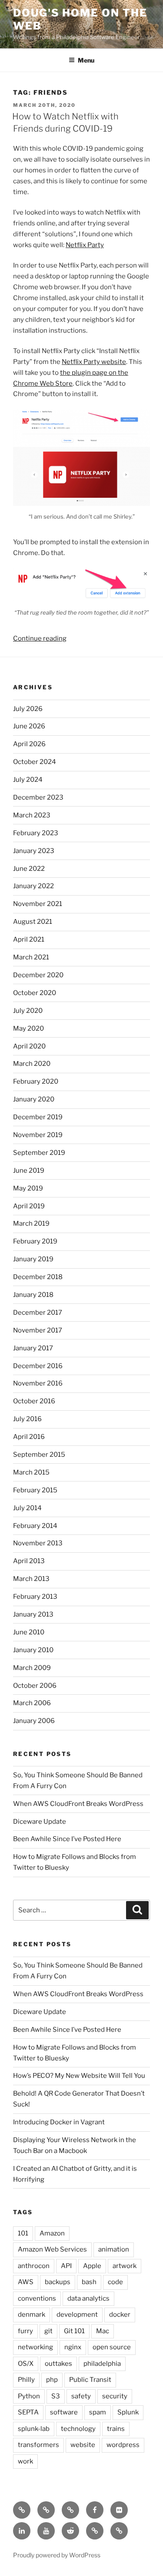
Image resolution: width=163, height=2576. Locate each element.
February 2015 (35, 1490)
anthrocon (34, 2266)
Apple (92, 2266)
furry (25, 2331)
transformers (38, 2445)
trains (116, 2429)
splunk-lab (34, 2429)
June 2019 (29, 1171)
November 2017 (38, 1330)
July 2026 (28, 709)
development (77, 2315)
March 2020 (32, 1064)
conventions (37, 2298)
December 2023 (38, 797)
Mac (103, 2331)
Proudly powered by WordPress (57, 2555)
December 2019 (38, 1117)
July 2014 (27, 1508)
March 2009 (32, 1668)
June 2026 (29, 726)
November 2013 (38, 1543)
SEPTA (28, 2412)
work (25, 2461)
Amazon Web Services (52, 2249)
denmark (32, 2315)
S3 (56, 2396)
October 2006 (35, 1686)
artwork (125, 2266)
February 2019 (35, 1241)
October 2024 (35, 762)
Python (29, 2396)
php (52, 2380)
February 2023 (36, 833)
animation (114, 2249)
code (115, 2282)
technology (78, 2429)
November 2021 (38, 904)
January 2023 (34, 851)
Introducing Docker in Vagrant (59, 2122)
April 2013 (29, 1561)
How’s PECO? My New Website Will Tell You (79, 2076)
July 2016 (27, 1419)
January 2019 (33, 1259)
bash (89, 2282)
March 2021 (31, 957)
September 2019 (39, 1153)
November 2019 (38, 1135)
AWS (26, 2282)
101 (23, 2233)
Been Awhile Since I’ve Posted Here (67, 1839)
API (66, 2266)
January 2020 (34, 1099)
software (64, 2412)
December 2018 (38, 1277)
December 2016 (38, 1366)
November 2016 (38, 1383)
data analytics (88, 2298)
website (83, 2445)
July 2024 (28, 780)
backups (58, 2282)
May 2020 (28, 1028)
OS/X (26, 2364)
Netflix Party (85, 245)
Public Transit (90, 2380)
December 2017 (38, 1313)
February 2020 (36, 1081)
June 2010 (29, 1632)
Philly (26, 2380)
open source (112, 2347)
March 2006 (32, 1703)
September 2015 (39, 1455)
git (48, 2331)
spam (98, 2412)
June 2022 (29, 869)
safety (81, 2396)
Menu (86, 60)
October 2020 (35, 993)
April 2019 (29, 1206)
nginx (73, 2347)
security (115, 2396)
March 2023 (32, 815)
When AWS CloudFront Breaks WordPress (78, 1804)
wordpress (123, 2445)
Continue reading (40, 638)
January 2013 (33, 1614)
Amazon (52, 2233)
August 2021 (33, 922)
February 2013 (35, 1597)
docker (120, 2315)
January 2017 (33, 1348)
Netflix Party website (94, 362)
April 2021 (29, 939)
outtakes (58, 2364)
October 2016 (34, 1401)
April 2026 (29, 744)
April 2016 (29, 1437)
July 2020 (28, 1011)
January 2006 (34, 1721)
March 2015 (31, 1472)
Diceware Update (40, 1822)
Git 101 (74, 2331)
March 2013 (31, 1579)
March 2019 (31, 1224)
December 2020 (38, 975)
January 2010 (33, 1650)
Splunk (128, 2412)
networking (35, 2347)
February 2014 (35, 1526)
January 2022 (33, 886)
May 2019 (28, 1188)
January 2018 (33, 1295)
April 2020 (29, 1046)
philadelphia (102, 2364)
